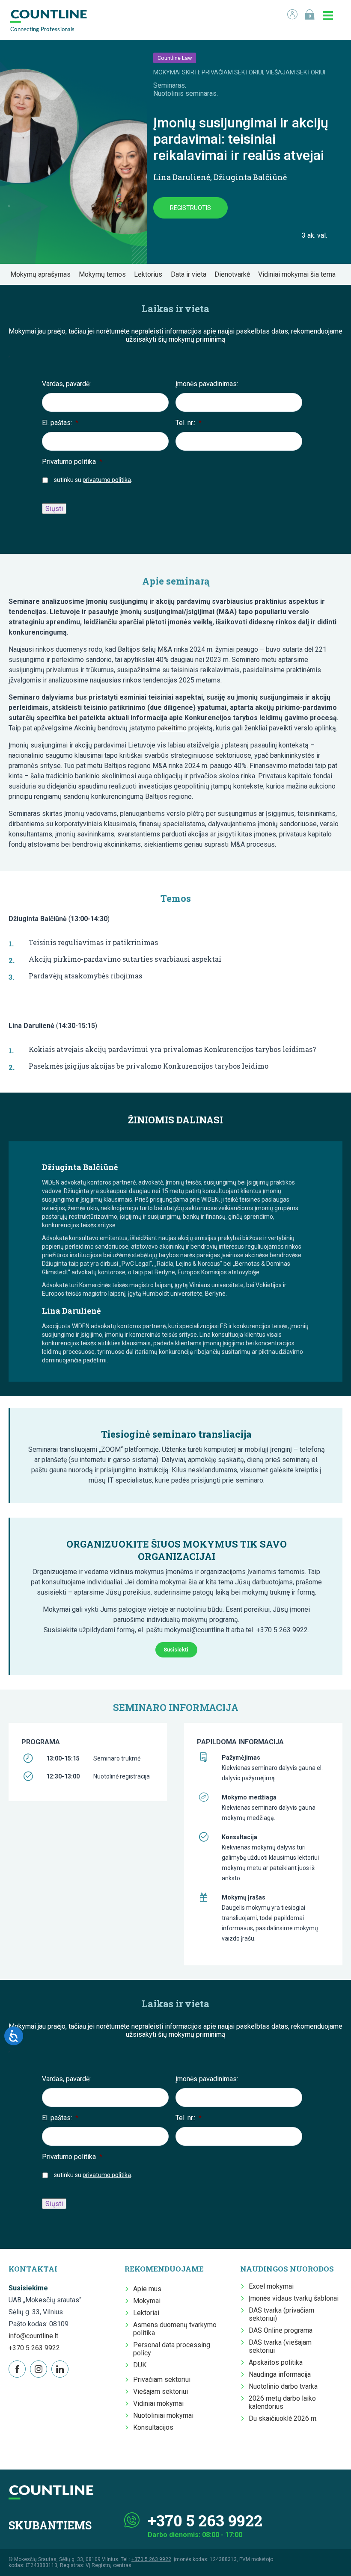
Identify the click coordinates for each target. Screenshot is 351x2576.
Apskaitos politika (276, 2362)
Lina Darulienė (182, 177)
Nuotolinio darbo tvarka (283, 2386)
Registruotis (190, 208)
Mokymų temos (105, 274)
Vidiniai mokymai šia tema (299, 274)
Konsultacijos (153, 2427)
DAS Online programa (281, 2330)
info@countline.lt (33, 2336)
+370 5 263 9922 (34, 2348)
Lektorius (151, 274)
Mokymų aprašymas (43, 274)
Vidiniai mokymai (158, 2403)
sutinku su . (93, 480)
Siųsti (54, 509)
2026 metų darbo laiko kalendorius (282, 2402)
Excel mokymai (271, 2286)
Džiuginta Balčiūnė (250, 177)
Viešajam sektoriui (161, 2391)
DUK (140, 2365)
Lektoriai (146, 2313)
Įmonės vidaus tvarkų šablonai (294, 2298)
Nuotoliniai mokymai (163, 2415)
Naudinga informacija (280, 2374)
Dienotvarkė (235, 274)
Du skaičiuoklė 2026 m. (283, 2418)
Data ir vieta (191, 274)
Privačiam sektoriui (162, 2380)
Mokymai (147, 2301)
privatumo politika (107, 480)
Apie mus (147, 2289)
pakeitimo (172, 728)
